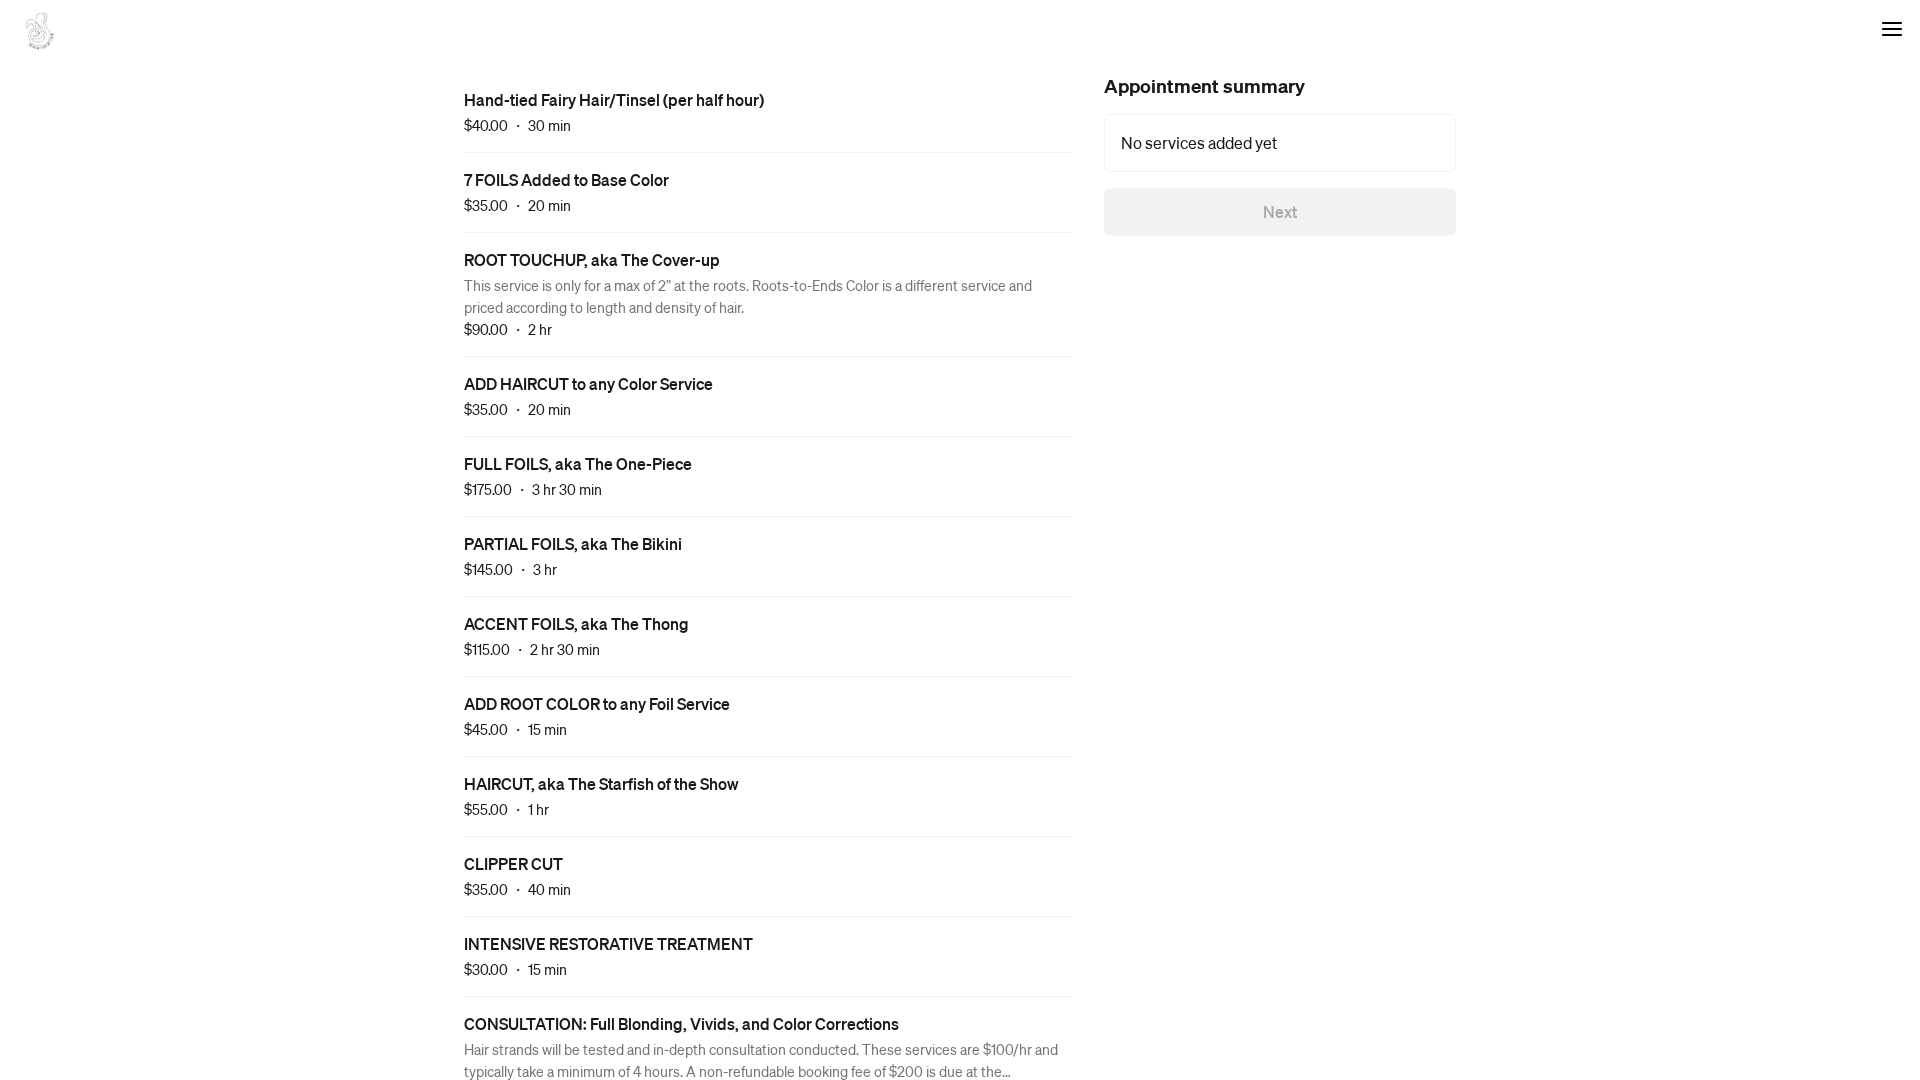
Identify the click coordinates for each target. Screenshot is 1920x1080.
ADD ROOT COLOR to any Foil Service (597, 703)
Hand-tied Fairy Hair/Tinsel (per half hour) (614, 99)
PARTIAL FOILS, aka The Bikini (573, 543)
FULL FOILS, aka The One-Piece (578, 463)
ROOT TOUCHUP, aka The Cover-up (592, 259)
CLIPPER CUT (513, 863)
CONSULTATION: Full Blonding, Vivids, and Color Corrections (681, 1023)
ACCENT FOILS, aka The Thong (576, 623)
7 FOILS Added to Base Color (566, 179)
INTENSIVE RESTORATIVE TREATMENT (608, 943)
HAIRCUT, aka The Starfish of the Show (601, 783)
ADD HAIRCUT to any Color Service (588, 383)
